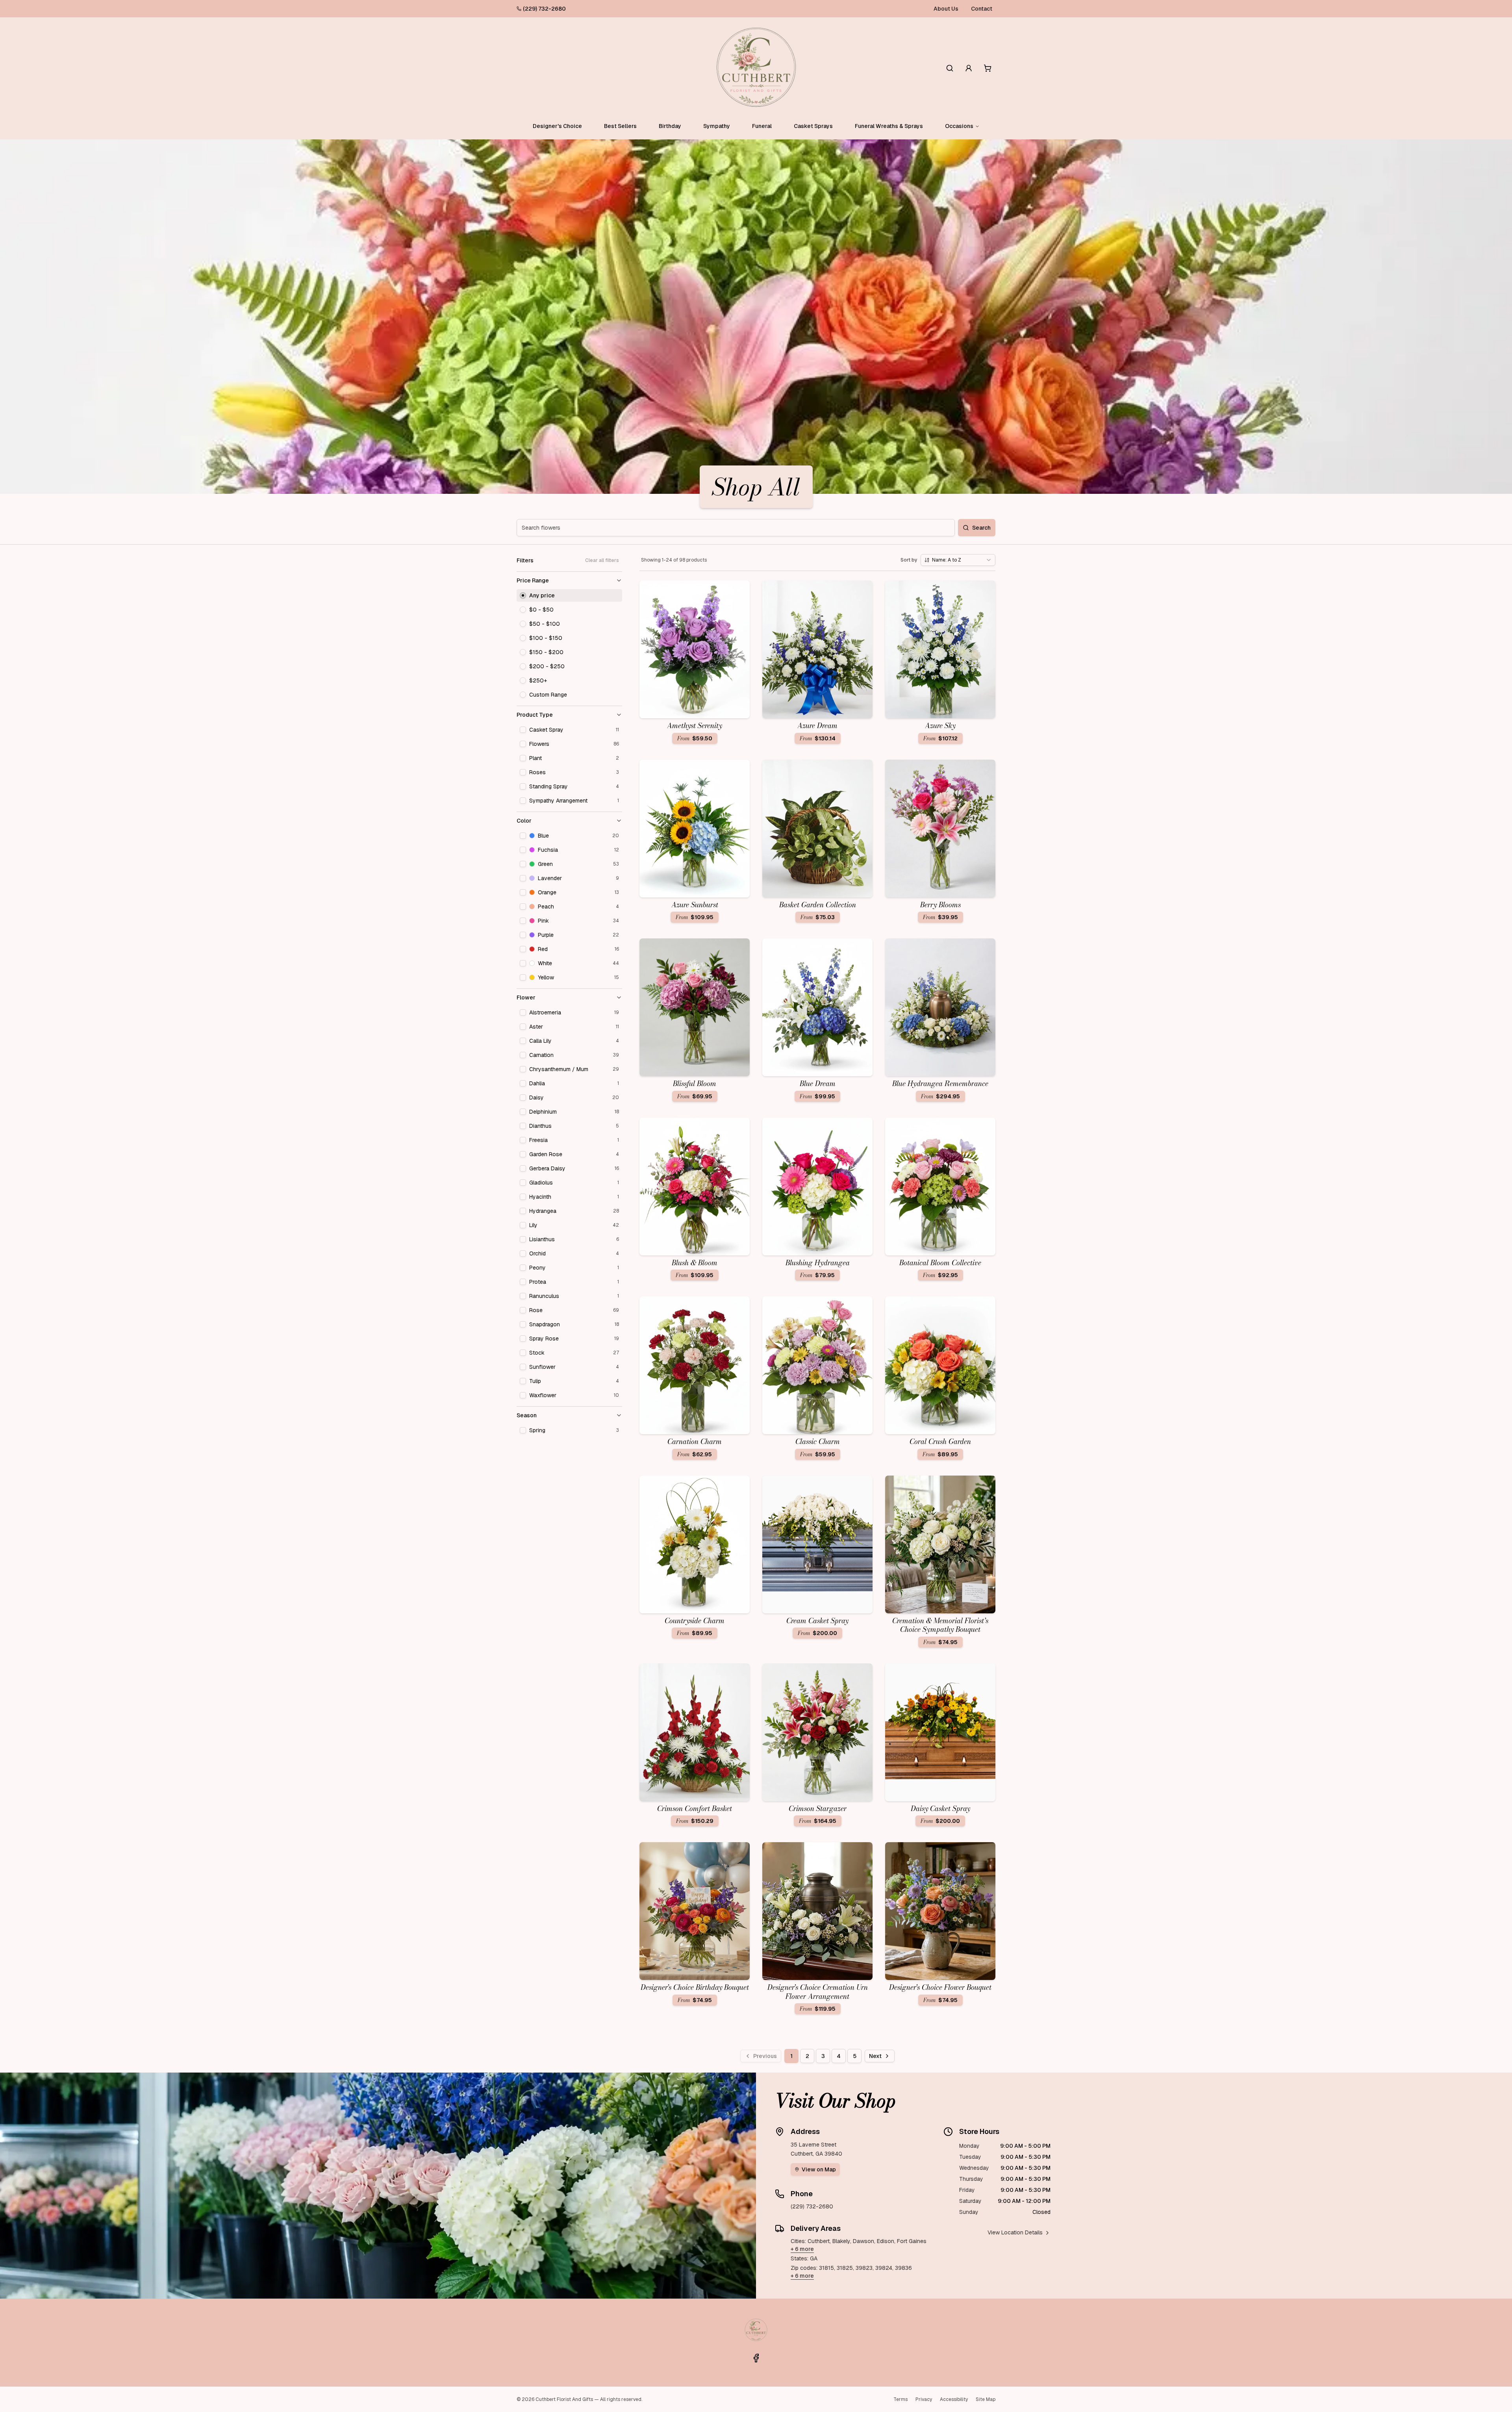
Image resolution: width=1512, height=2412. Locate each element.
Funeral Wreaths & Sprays (889, 126)
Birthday (670, 126)
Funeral (762, 126)
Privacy (924, 2399)
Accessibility (954, 2399)
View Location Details (1015, 2232)
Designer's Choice (557, 126)
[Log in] (969, 68)
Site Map (986, 2399)
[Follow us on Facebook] (756, 2358)
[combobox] (958, 560)
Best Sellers (620, 126)
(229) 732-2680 (544, 9)
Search (981, 528)
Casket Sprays (813, 126)
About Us (946, 9)
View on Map (819, 2169)
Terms (901, 2399)
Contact (982, 9)
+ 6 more (802, 2249)
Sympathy (717, 126)
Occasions (959, 126)
